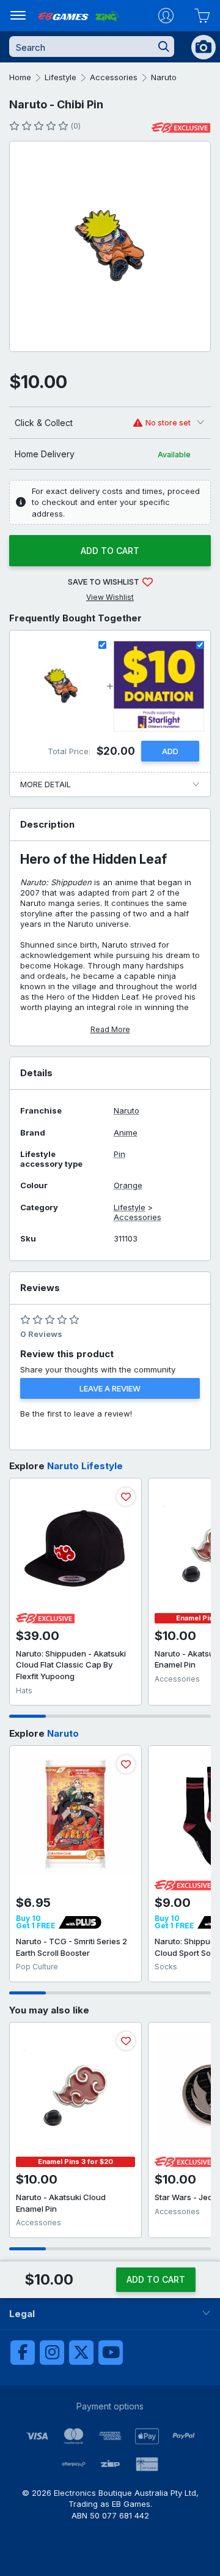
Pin (119, 1154)
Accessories (114, 77)
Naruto (164, 77)
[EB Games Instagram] (52, 2353)
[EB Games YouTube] (111, 2353)
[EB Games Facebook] (23, 2353)
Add (170, 751)
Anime (126, 1133)
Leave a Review (110, 1388)
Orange (128, 1185)
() (75, 126)
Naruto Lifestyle (85, 1466)
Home (20, 77)
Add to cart (110, 551)
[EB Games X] (81, 2353)
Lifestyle (61, 77)
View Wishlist (110, 597)
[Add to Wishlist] (126, 1497)
